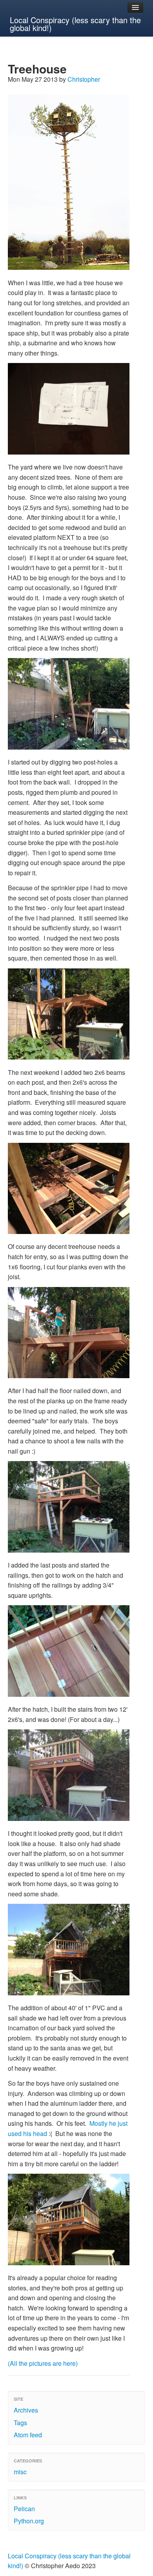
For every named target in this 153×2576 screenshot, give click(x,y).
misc (20, 2472)
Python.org (29, 2521)
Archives (26, 2410)
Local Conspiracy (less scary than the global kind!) (75, 24)
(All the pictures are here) (43, 2363)
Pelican (24, 2509)
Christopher (84, 79)
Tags (20, 2423)
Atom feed (28, 2435)
